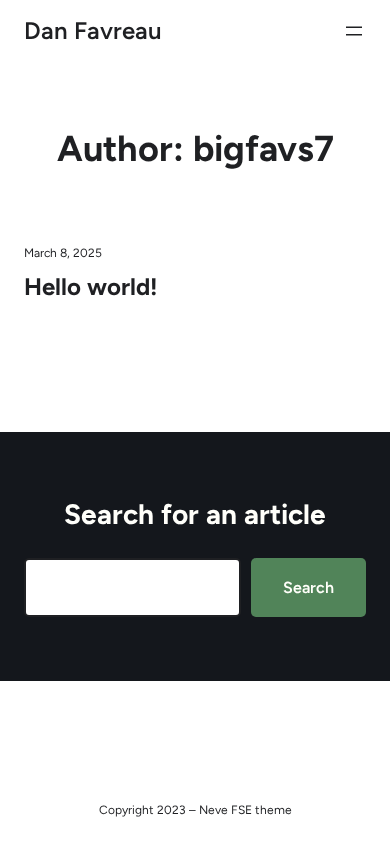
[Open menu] (354, 31)
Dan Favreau (93, 30)
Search (308, 587)
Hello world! (90, 286)
